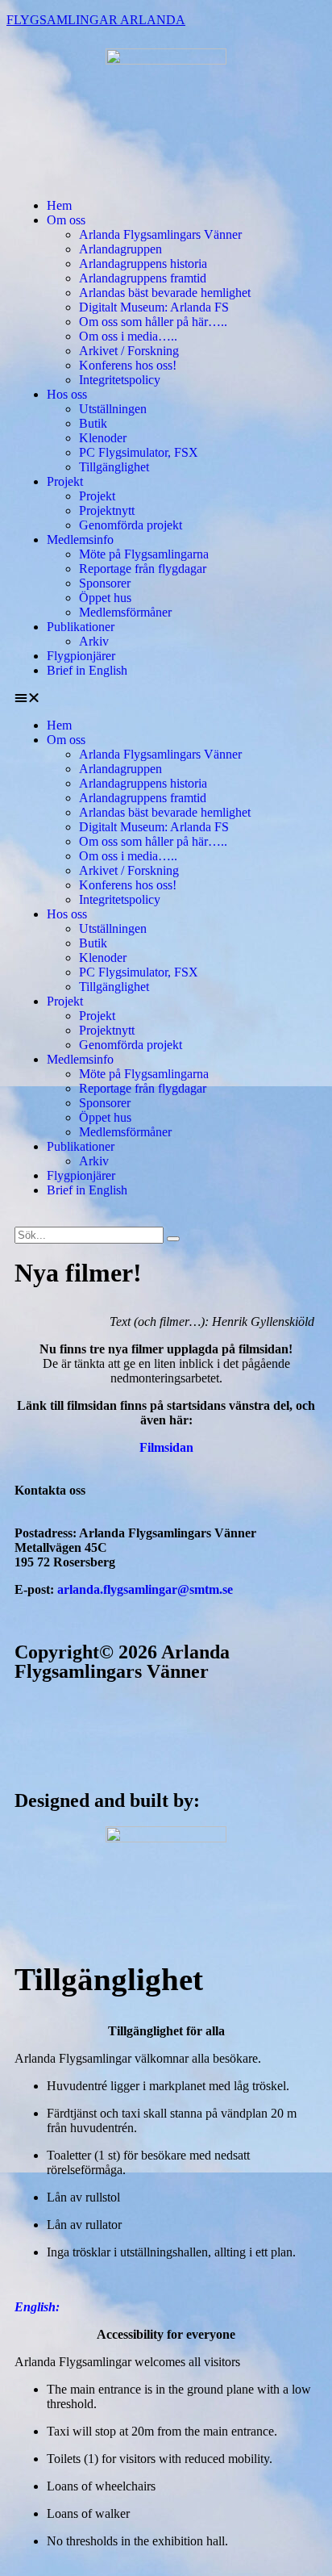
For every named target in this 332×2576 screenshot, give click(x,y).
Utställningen (113, 409)
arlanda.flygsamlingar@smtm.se (145, 1589)
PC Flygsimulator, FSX (139, 452)
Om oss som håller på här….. (153, 322)
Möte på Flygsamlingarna (144, 554)
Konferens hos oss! (128, 365)
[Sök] (173, 1239)
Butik (93, 423)
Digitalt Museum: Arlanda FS (154, 307)
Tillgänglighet (114, 467)
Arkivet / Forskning (129, 351)
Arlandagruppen (120, 249)
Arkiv (94, 641)
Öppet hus (105, 598)
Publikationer (81, 627)
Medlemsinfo (80, 539)
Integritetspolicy (120, 380)
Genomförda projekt (131, 525)
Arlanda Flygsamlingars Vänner (160, 234)
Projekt (65, 481)
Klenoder (103, 438)
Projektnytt (107, 510)
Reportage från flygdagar (143, 569)
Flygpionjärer (81, 656)
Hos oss (67, 394)
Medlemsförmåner (125, 612)
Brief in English (87, 670)
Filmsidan (166, 1447)
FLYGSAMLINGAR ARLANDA (96, 20)
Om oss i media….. (128, 336)
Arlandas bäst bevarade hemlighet (165, 293)
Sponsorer (105, 583)
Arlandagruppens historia (143, 263)
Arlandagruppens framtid (143, 278)
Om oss (66, 220)
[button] (166, 698)
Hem (59, 205)
